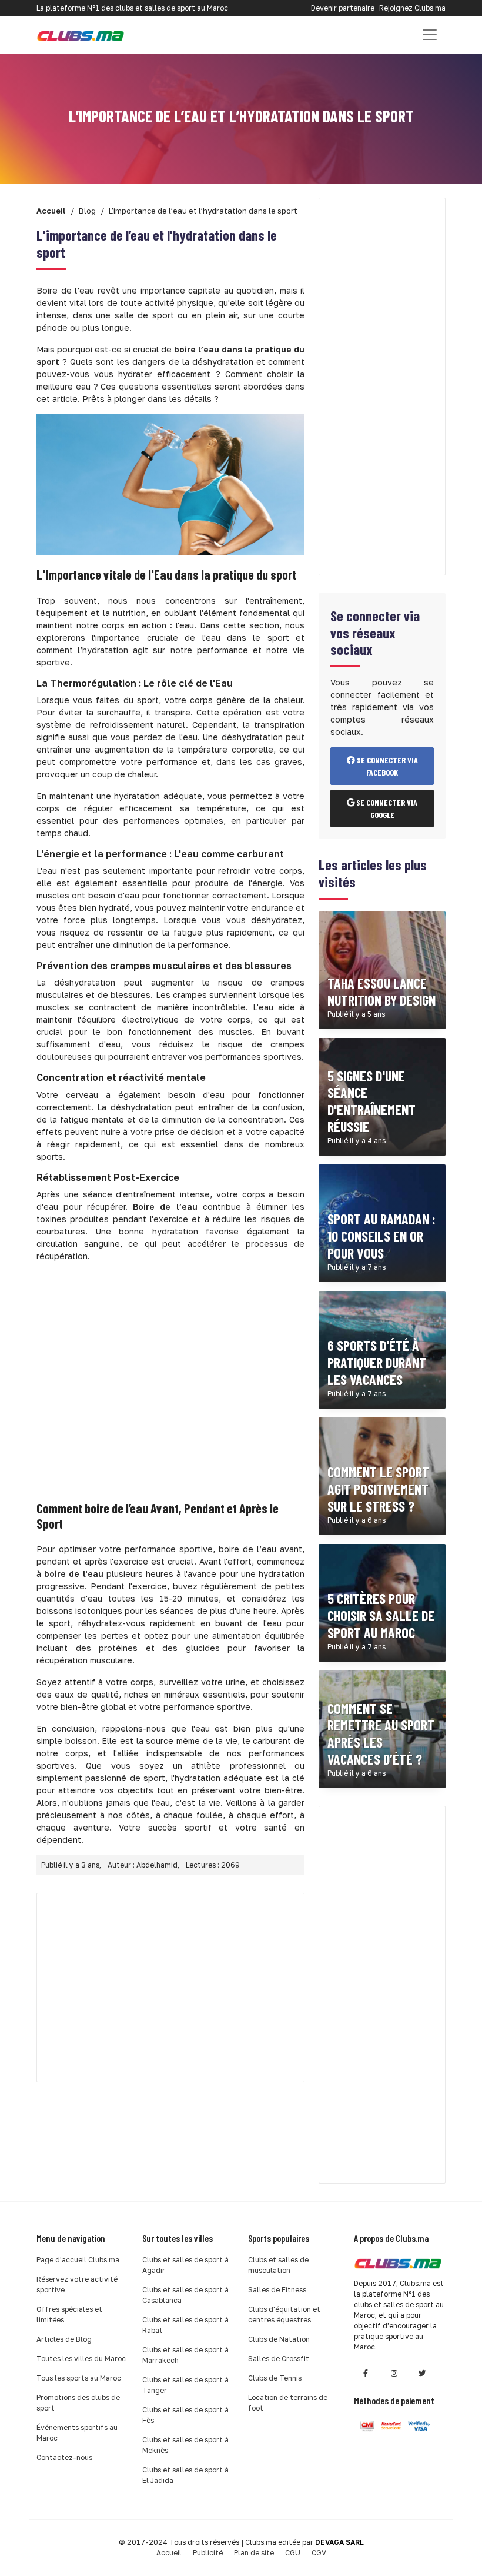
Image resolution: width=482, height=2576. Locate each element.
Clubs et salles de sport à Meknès (185, 2445)
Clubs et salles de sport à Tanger (185, 2385)
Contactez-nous (64, 2457)
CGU (293, 2553)
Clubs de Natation (279, 2339)
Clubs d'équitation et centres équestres (284, 2314)
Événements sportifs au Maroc (77, 2433)
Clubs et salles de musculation (278, 2265)
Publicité (208, 2553)
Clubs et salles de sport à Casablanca (185, 2295)
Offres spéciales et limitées (69, 2314)
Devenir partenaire (343, 8)
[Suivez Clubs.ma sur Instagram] (394, 2373)
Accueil (169, 2553)
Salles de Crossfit (279, 2359)
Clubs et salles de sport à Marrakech (185, 2355)
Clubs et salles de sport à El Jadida (185, 2475)
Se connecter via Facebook (386, 766)
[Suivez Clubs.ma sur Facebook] (366, 2373)
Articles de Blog (64, 2339)
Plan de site (254, 2553)
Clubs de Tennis (275, 2378)
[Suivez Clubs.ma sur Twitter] (422, 2373)
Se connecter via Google (386, 808)
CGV (319, 2553)
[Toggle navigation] (430, 35)
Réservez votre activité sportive (77, 2284)
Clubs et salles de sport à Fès (185, 2415)
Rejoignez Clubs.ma (412, 8)
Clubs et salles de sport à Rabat (185, 2325)
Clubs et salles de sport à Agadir (185, 2265)
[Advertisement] (170, 1380)
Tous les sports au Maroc (79, 2378)
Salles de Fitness (277, 2290)
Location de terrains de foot (288, 2403)
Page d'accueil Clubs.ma (78, 2260)
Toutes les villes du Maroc (81, 2359)
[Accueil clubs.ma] (81, 35)
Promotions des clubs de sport (78, 2403)
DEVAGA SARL (339, 2542)
